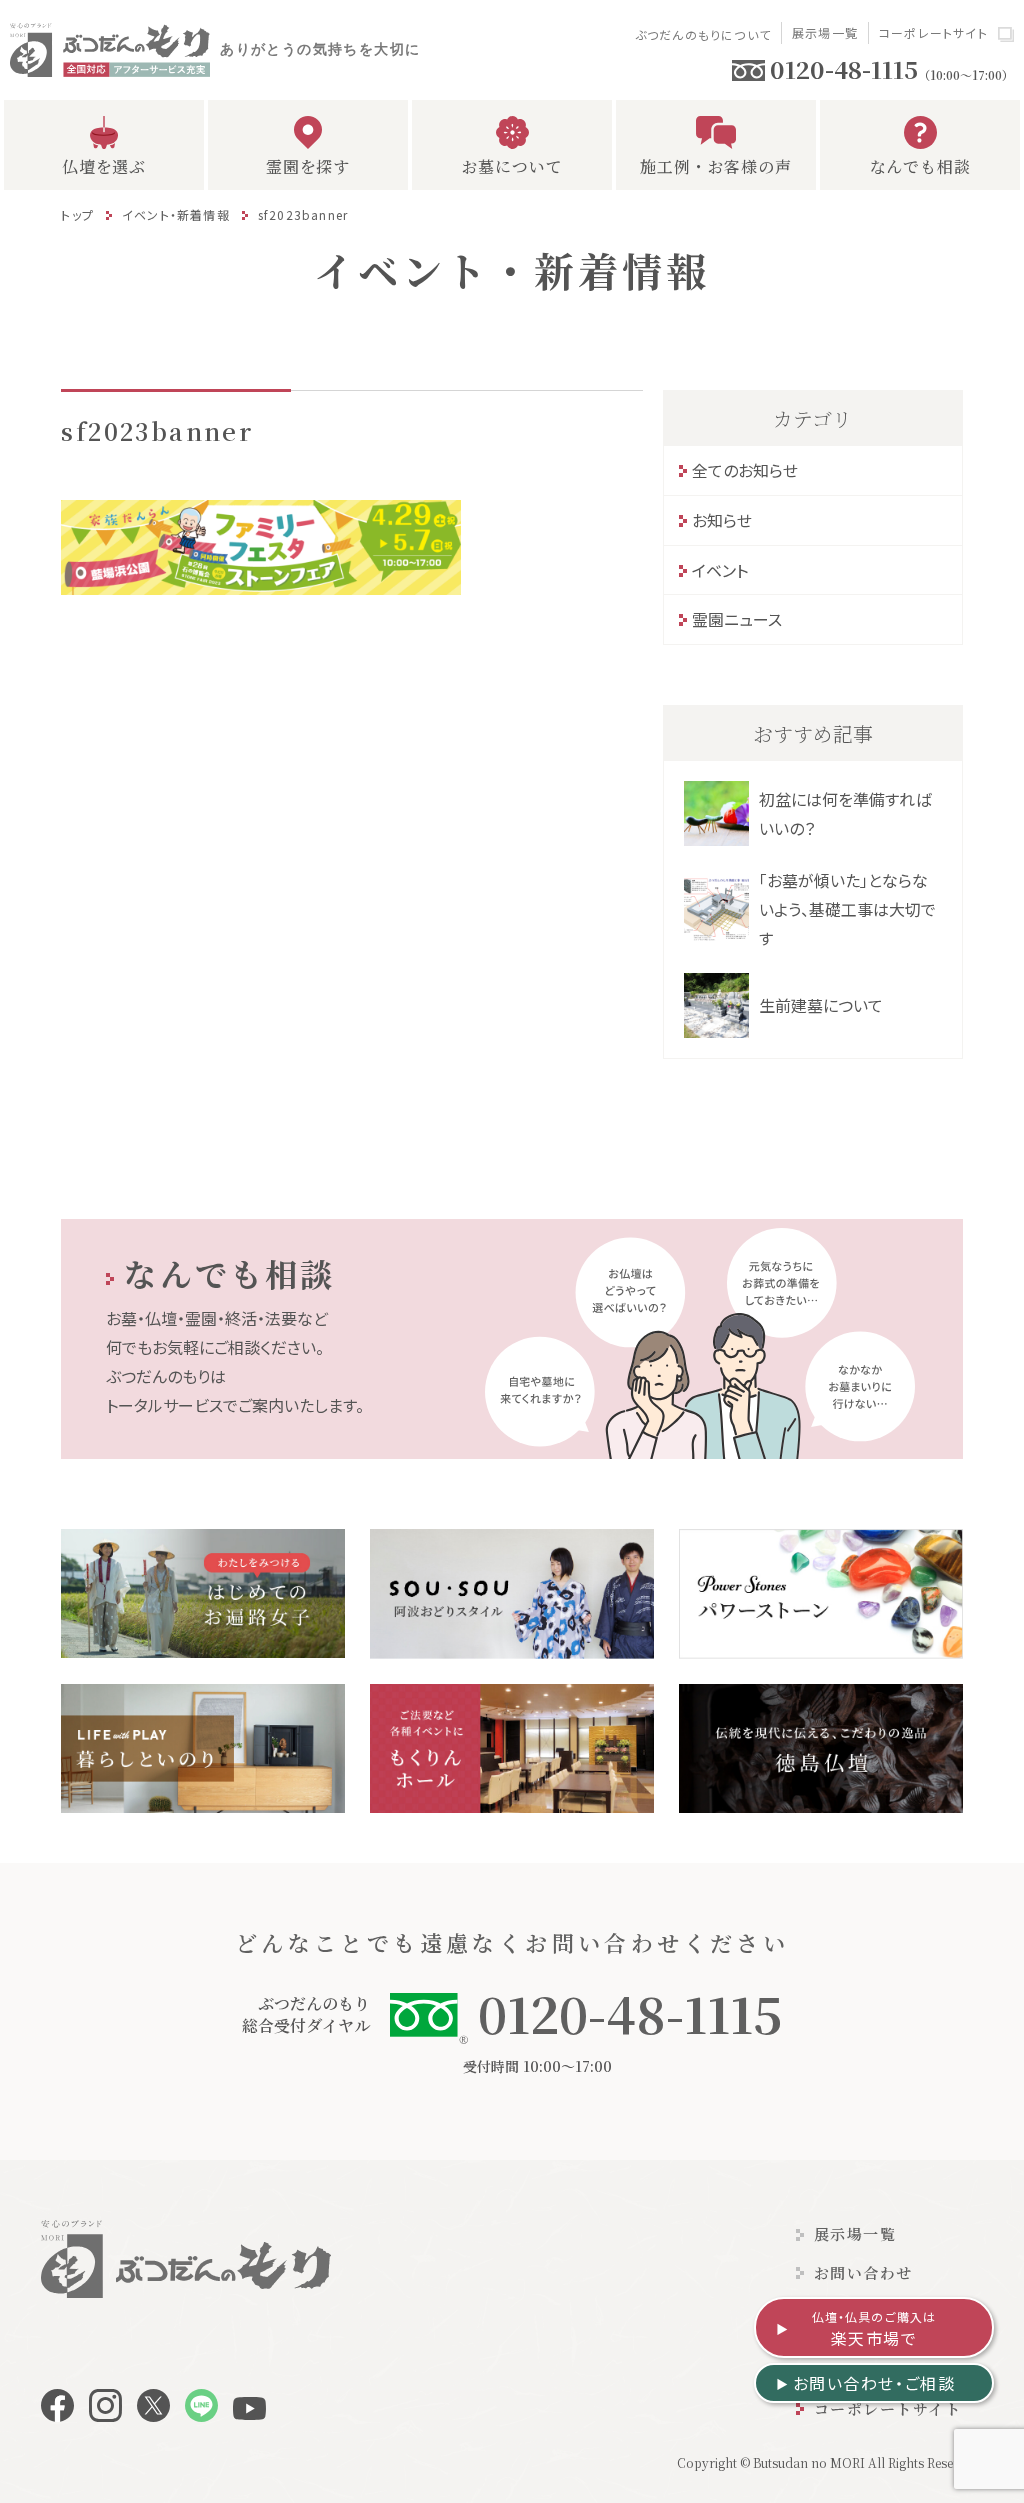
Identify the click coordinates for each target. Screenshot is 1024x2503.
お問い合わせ (863, 2272)
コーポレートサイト (933, 32)
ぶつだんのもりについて (703, 34)
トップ (77, 214)
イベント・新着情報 (176, 214)
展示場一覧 (825, 32)
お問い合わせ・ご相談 (874, 2383)
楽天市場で (874, 2329)
